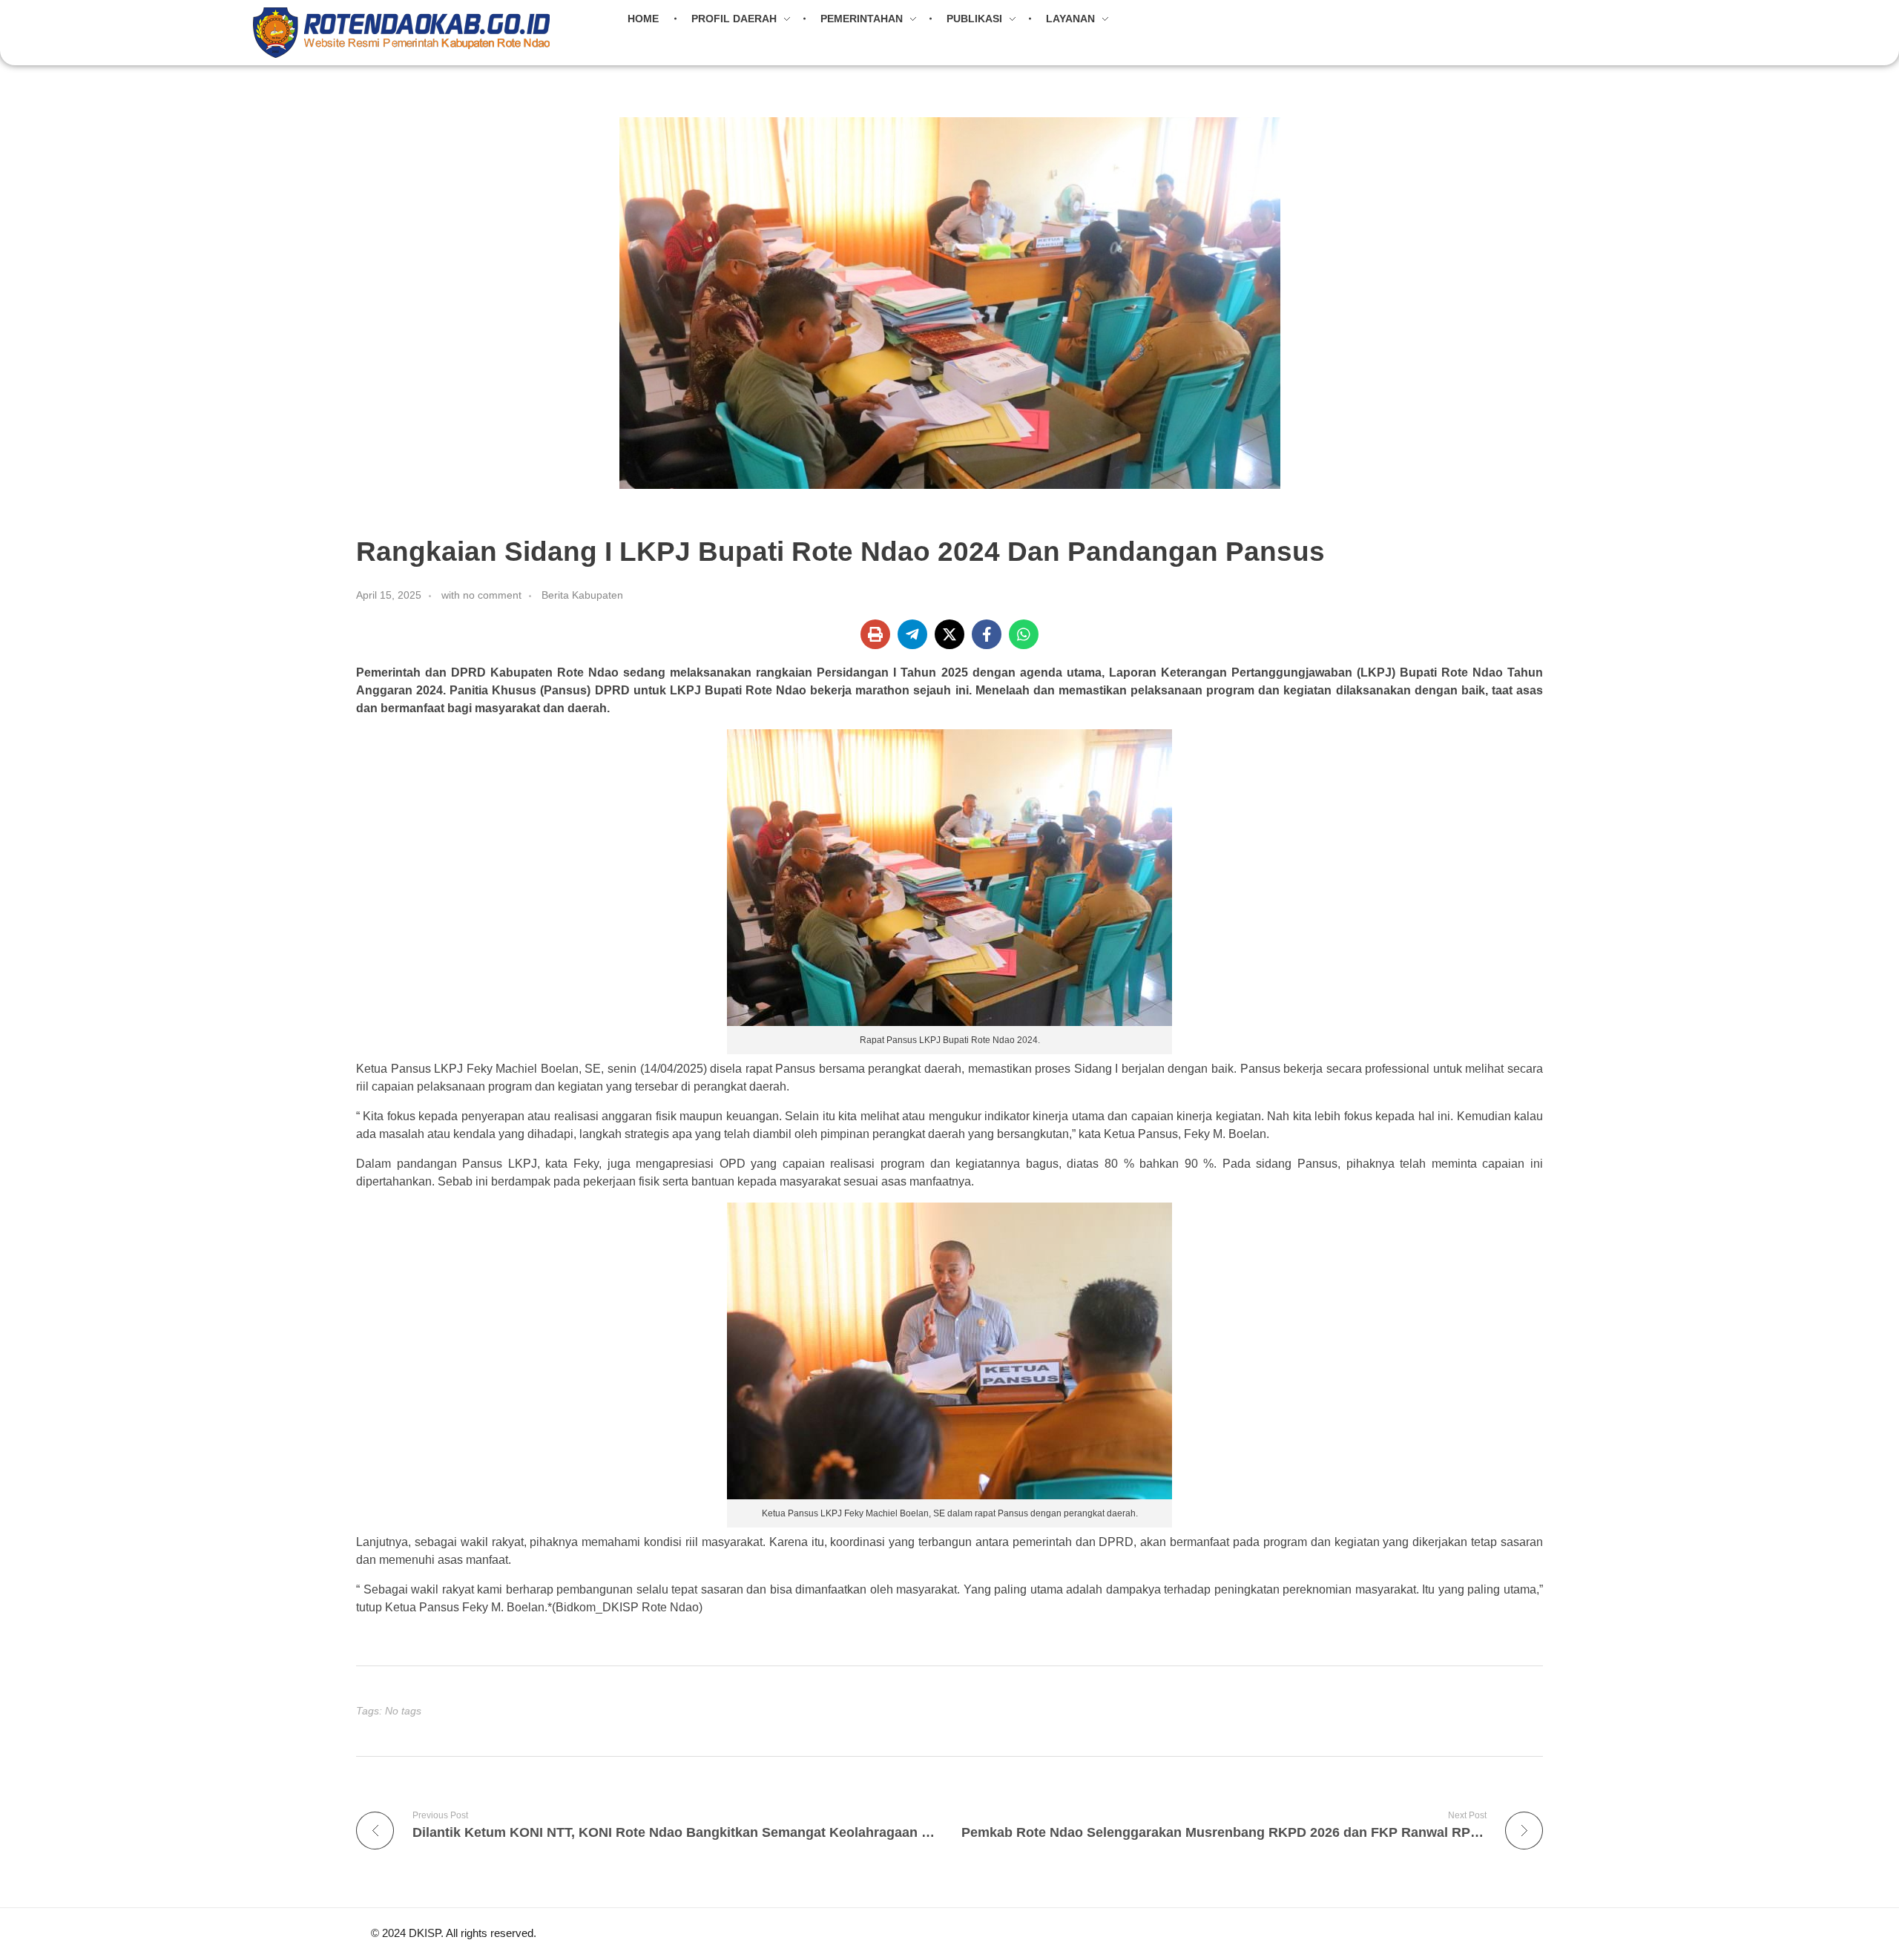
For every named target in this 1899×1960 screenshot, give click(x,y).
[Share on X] (949, 634)
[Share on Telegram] (912, 634)
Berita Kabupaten (582, 595)
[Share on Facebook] (987, 634)
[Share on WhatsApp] (1024, 634)
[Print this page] (875, 634)
